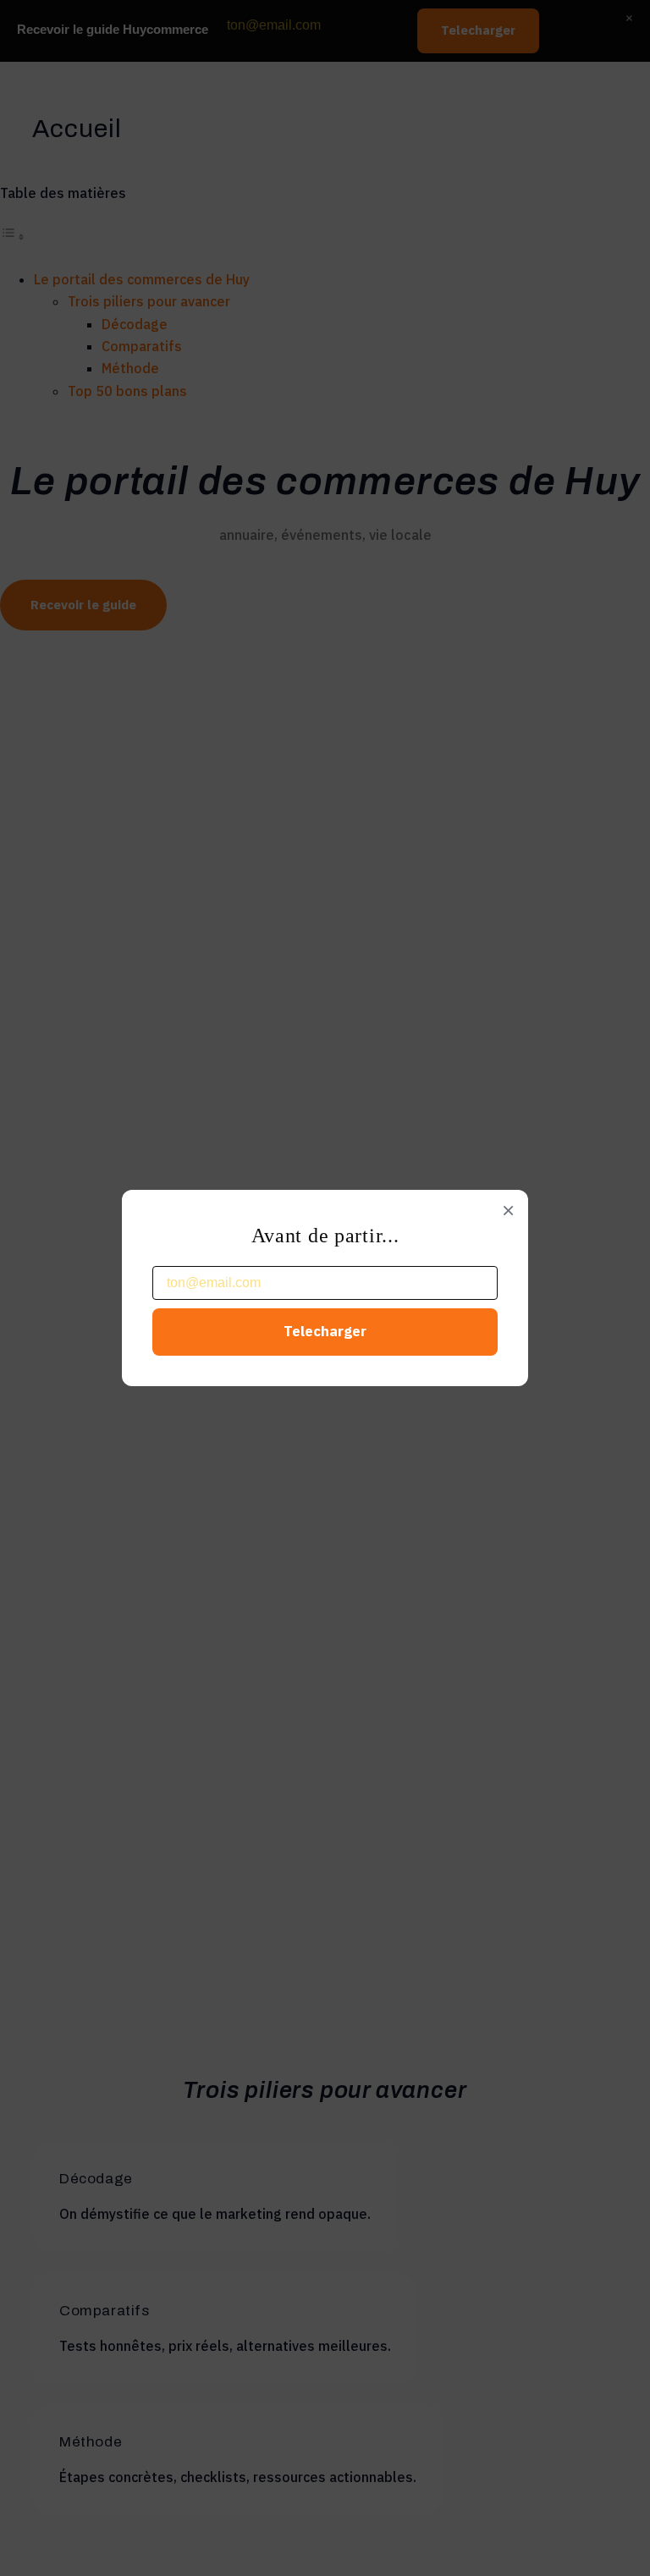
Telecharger (325, 1331)
